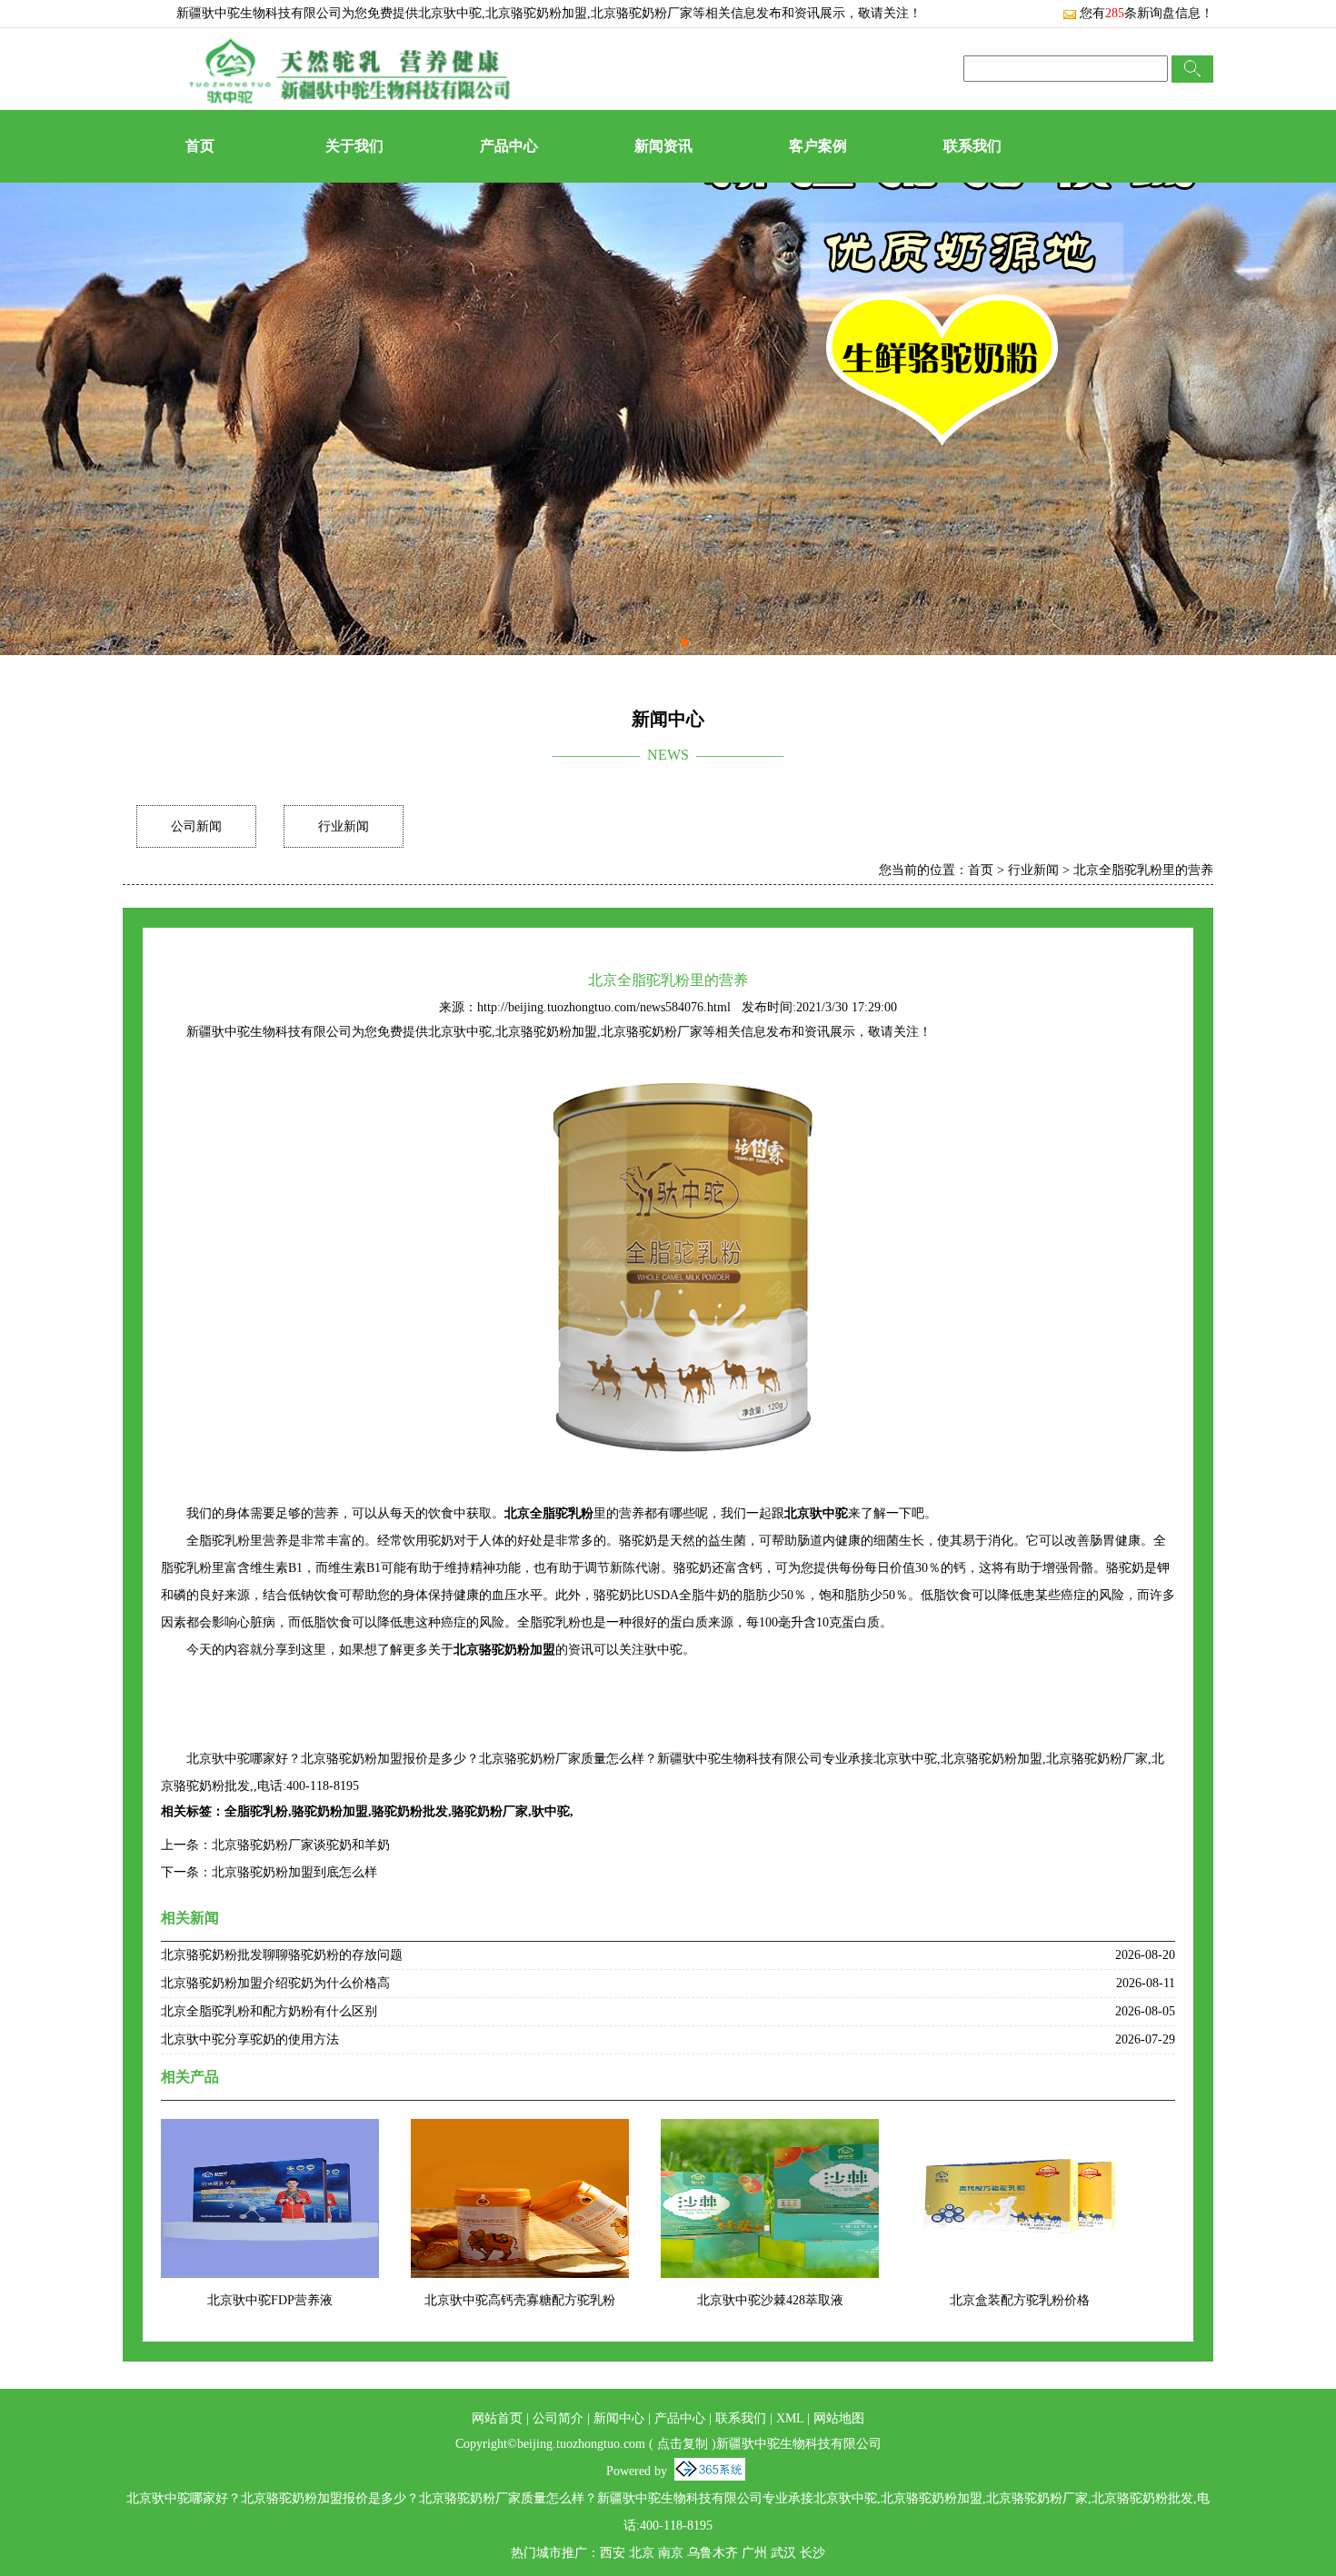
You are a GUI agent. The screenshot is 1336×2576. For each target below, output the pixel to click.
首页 (200, 146)
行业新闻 (344, 826)
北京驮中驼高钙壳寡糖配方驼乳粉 (520, 2300)
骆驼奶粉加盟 (330, 1811)
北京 (642, 2553)
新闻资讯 (663, 146)
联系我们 (972, 146)
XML (790, 2418)
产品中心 (509, 146)
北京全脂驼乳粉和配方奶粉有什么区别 (269, 2011)
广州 (754, 2553)
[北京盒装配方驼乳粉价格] (1020, 2130)
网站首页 (497, 2418)
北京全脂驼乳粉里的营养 (1143, 870)
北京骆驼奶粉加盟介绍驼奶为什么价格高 (275, 1983)
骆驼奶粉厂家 (490, 1811)
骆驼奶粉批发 (410, 1811)
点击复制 (683, 2444)
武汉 (783, 2553)
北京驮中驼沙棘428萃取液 (770, 2300)
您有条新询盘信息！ (1147, 13)
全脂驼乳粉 (256, 1811)
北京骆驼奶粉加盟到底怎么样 (294, 1872)
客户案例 (818, 146)
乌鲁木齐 (713, 2553)
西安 (613, 2553)
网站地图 (839, 2418)
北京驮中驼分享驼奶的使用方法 (250, 2039)
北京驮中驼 (450, 13)
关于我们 (354, 146)
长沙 (813, 2553)
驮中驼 (551, 1811)
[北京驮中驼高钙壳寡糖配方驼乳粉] (520, 2130)
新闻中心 (619, 2418)
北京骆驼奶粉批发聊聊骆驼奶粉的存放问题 (282, 1955)
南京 (671, 2553)
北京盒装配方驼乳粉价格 (1020, 2300)
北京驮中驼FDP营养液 (270, 2300)
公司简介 (558, 2418)
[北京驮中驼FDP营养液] (270, 2130)
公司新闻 (196, 826)
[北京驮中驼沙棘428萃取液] (770, 2130)
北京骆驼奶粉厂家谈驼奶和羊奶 (301, 1845)
